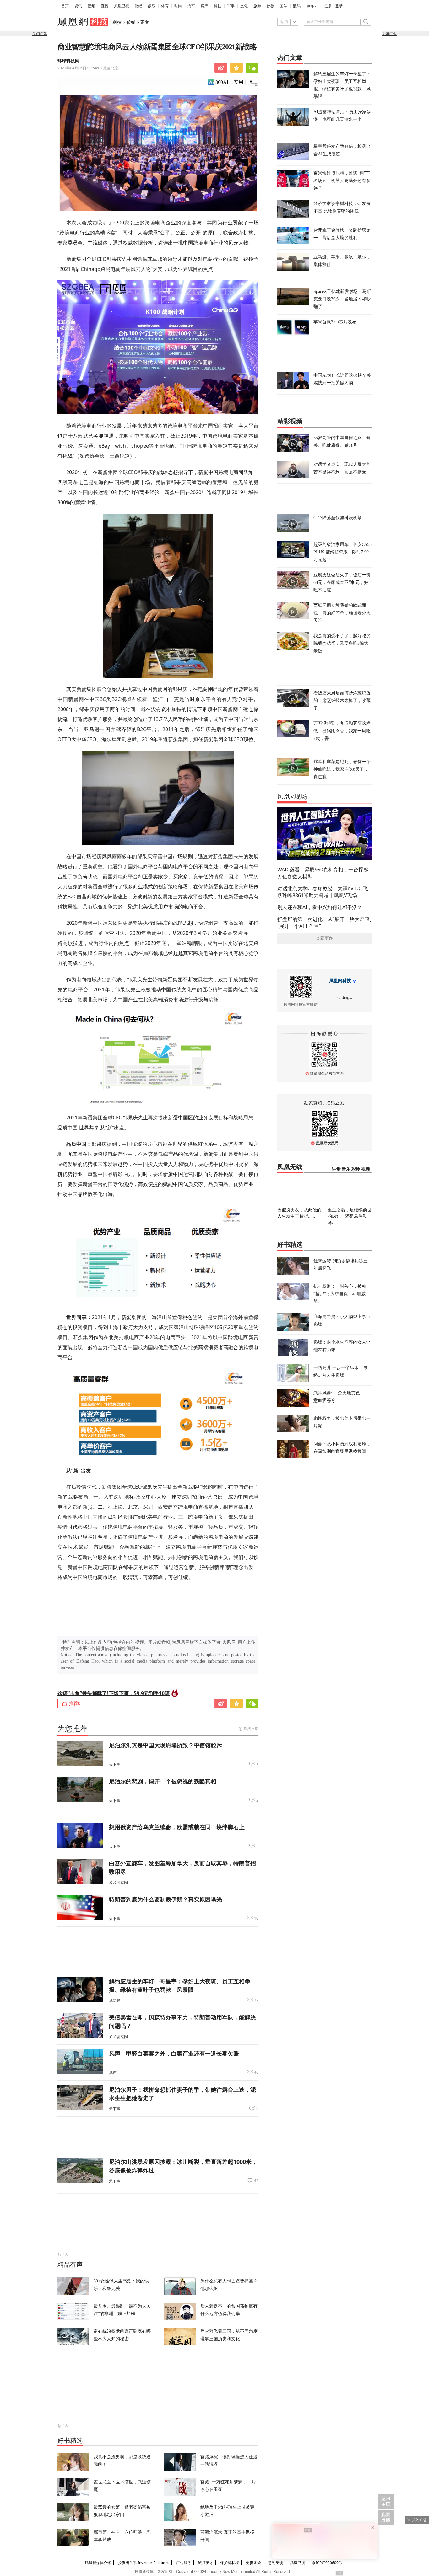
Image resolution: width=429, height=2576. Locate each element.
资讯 (78, 6)
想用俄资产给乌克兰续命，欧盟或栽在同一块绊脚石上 (177, 1827)
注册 (328, 6)
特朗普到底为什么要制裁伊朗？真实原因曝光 (166, 1899)
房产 (204, 6)
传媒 (131, 22)
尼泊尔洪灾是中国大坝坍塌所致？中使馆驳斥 (166, 1745)
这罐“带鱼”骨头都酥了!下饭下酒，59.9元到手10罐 (114, 1693)
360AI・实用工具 (234, 82)
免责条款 (253, 2563)
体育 (165, 6)
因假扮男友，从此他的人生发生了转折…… (299, 1213)
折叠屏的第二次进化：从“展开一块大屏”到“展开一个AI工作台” (324, 923)
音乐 (346, 1169)
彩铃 (356, 1169)
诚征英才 (206, 2563)
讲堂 (336, 1169)
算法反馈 (251, 1729)
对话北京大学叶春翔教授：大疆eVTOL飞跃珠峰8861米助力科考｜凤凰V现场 (323, 892)
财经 (138, 6)
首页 (65, 6)
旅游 (257, 6)
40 (256, 2072)
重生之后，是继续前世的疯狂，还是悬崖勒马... (350, 1216)
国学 (284, 6)
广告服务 (184, 2563)
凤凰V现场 (292, 796)
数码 (297, 6)
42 (256, 2181)
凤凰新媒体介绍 (98, 2563)
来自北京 (88, 68)
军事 (231, 6)
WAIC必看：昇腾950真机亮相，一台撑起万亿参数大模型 (323, 873)
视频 (91, 6)
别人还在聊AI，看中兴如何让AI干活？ (320, 907)
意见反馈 (275, 2563)
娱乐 (152, 6)
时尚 (178, 6)
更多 (310, 6)
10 (256, 1918)
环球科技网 (68, 61)
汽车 (191, 6)
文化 (244, 6)
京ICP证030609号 (327, 2563)
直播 (105, 6)
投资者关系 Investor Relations (144, 2563)
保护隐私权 (230, 2563)
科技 (218, 6)
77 (256, 2000)
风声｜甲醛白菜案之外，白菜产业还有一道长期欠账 (174, 2053)
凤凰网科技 (340, 981)
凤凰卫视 (122, 6)
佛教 (270, 6)
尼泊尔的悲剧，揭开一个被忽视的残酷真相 (163, 1781)
